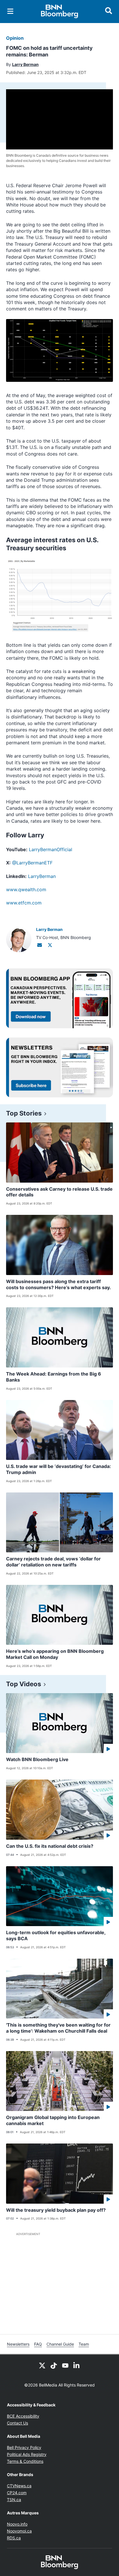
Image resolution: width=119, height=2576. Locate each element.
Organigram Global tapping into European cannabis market (53, 2120)
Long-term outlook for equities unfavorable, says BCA (56, 1935)
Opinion (15, 38)
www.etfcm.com (24, 903)
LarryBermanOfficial (51, 849)
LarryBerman (42, 876)
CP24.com (17, 2493)
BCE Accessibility (23, 2416)
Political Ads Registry (27, 2454)
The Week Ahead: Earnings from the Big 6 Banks (54, 1377)
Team (84, 2344)
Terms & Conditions (25, 2461)
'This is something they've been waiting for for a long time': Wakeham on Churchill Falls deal (58, 2028)
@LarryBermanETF (32, 863)
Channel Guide (60, 2344)
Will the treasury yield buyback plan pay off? (56, 2210)
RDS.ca (14, 2538)
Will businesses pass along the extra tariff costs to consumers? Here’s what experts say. (58, 1284)
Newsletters (18, 2344)
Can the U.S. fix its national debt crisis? (50, 1846)
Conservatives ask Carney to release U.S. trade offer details (59, 1192)
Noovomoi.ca (19, 2531)
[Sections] (10, 11)
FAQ (38, 2344)
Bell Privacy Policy (24, 2447)
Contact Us (17, 2423)
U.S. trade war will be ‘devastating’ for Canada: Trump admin (58, 1469)
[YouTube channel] (65, 2365)
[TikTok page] (54, 2365)
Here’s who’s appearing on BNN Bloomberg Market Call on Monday (55, 1654)
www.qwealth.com (26, 889)
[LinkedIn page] (77, 2365)
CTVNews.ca (19, 2486)
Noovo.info (17, 2524)
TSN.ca (14, 2500)
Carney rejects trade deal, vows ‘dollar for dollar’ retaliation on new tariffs (53, 1562)
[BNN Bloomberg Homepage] (60, 12)
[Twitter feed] (42, 2365)
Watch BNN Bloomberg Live (37, 1759)
